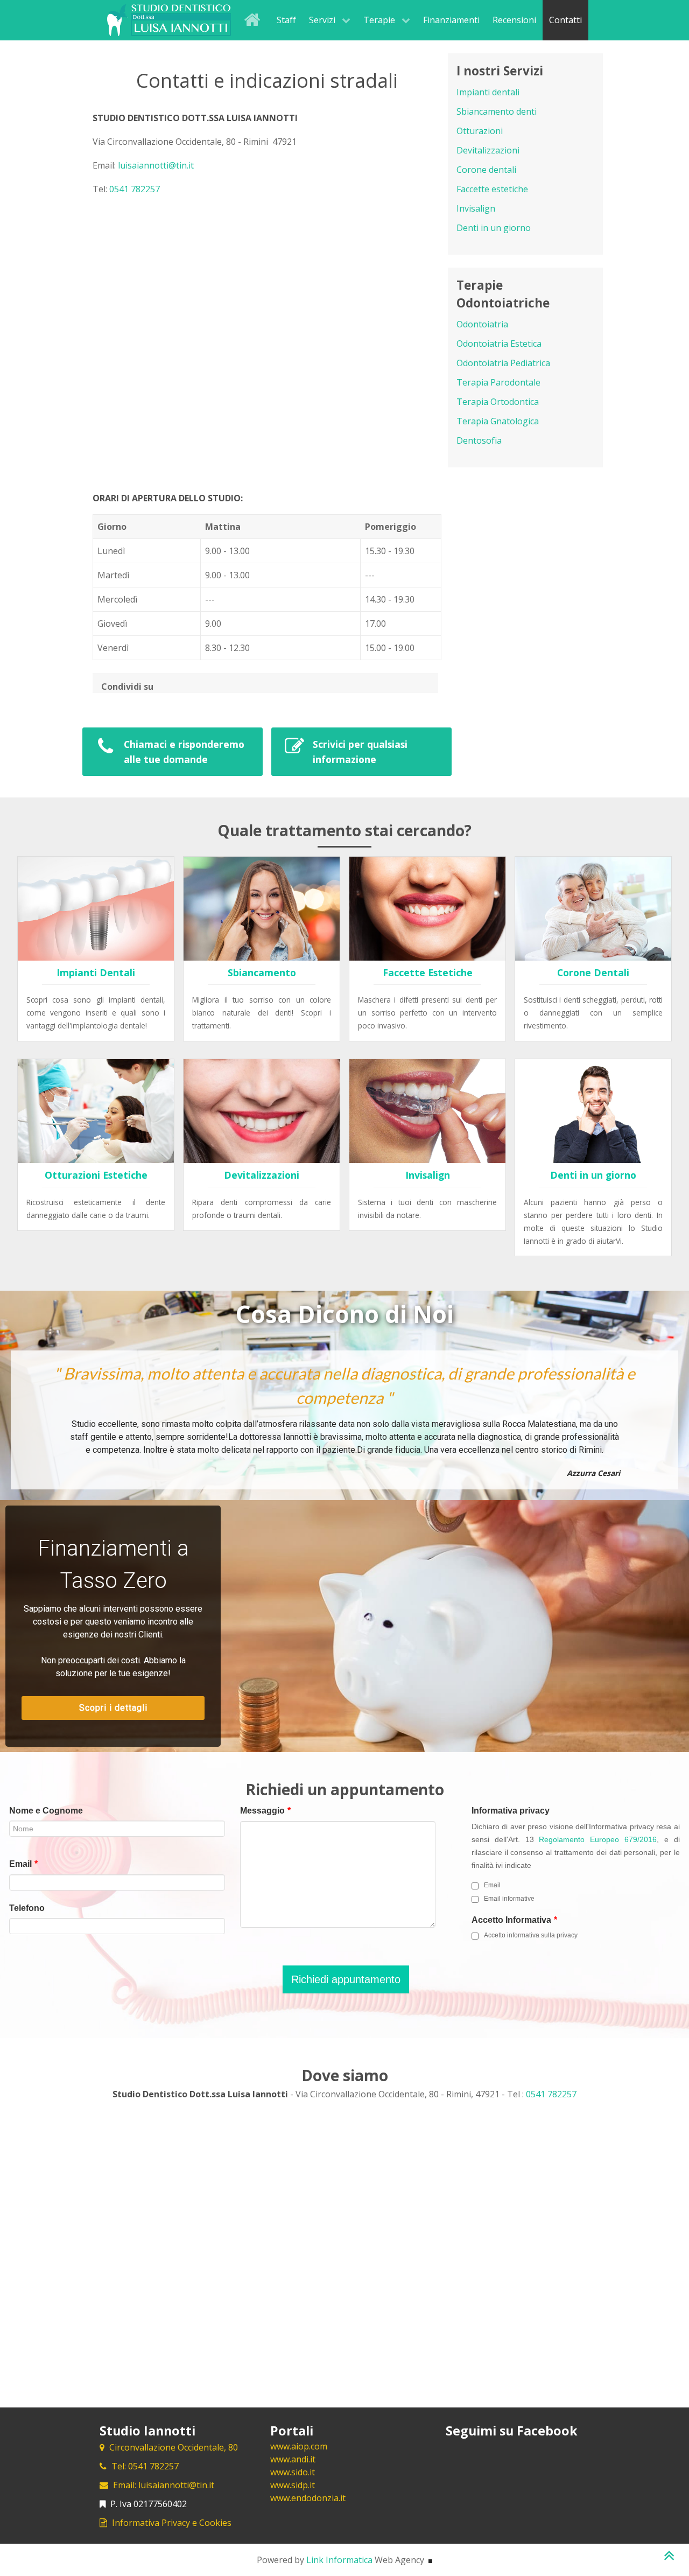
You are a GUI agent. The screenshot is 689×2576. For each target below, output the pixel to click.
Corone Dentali (593, 972)
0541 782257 (135, 189)
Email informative (509, 1899)
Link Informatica (339, 2560)
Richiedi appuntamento (346, 1979)
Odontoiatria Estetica (499, 344)
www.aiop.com (299, 2446)
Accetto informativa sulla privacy (531, 1935)
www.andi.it (293, 2459)
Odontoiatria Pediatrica (503, 363)
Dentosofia (479, 440)
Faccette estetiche (492, 189)
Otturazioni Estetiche (96, 1175)
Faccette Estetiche (428, 972)
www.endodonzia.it (308, 2498)
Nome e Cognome (46, 1811)
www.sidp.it (293, 2485)
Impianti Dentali (96, 972)
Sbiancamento (262, 972)
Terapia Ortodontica (498, 402)
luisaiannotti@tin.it (156, 165)
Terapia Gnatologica (498, 421)
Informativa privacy (511, 1811)
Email (23, 1864)
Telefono (27, 1908)
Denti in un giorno (494, 228)
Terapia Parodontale (498, 382)
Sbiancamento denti (497, 111)
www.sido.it (293, 2472)
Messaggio (265, 1811)
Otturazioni (480, 131)
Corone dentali (486, 170)
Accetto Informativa (514, 1920)
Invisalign (476, 208)
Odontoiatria (482, 324)
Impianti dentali (488, 92)
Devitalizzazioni (488, 150)
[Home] (254, 19)
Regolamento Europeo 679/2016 (598, 1840)
